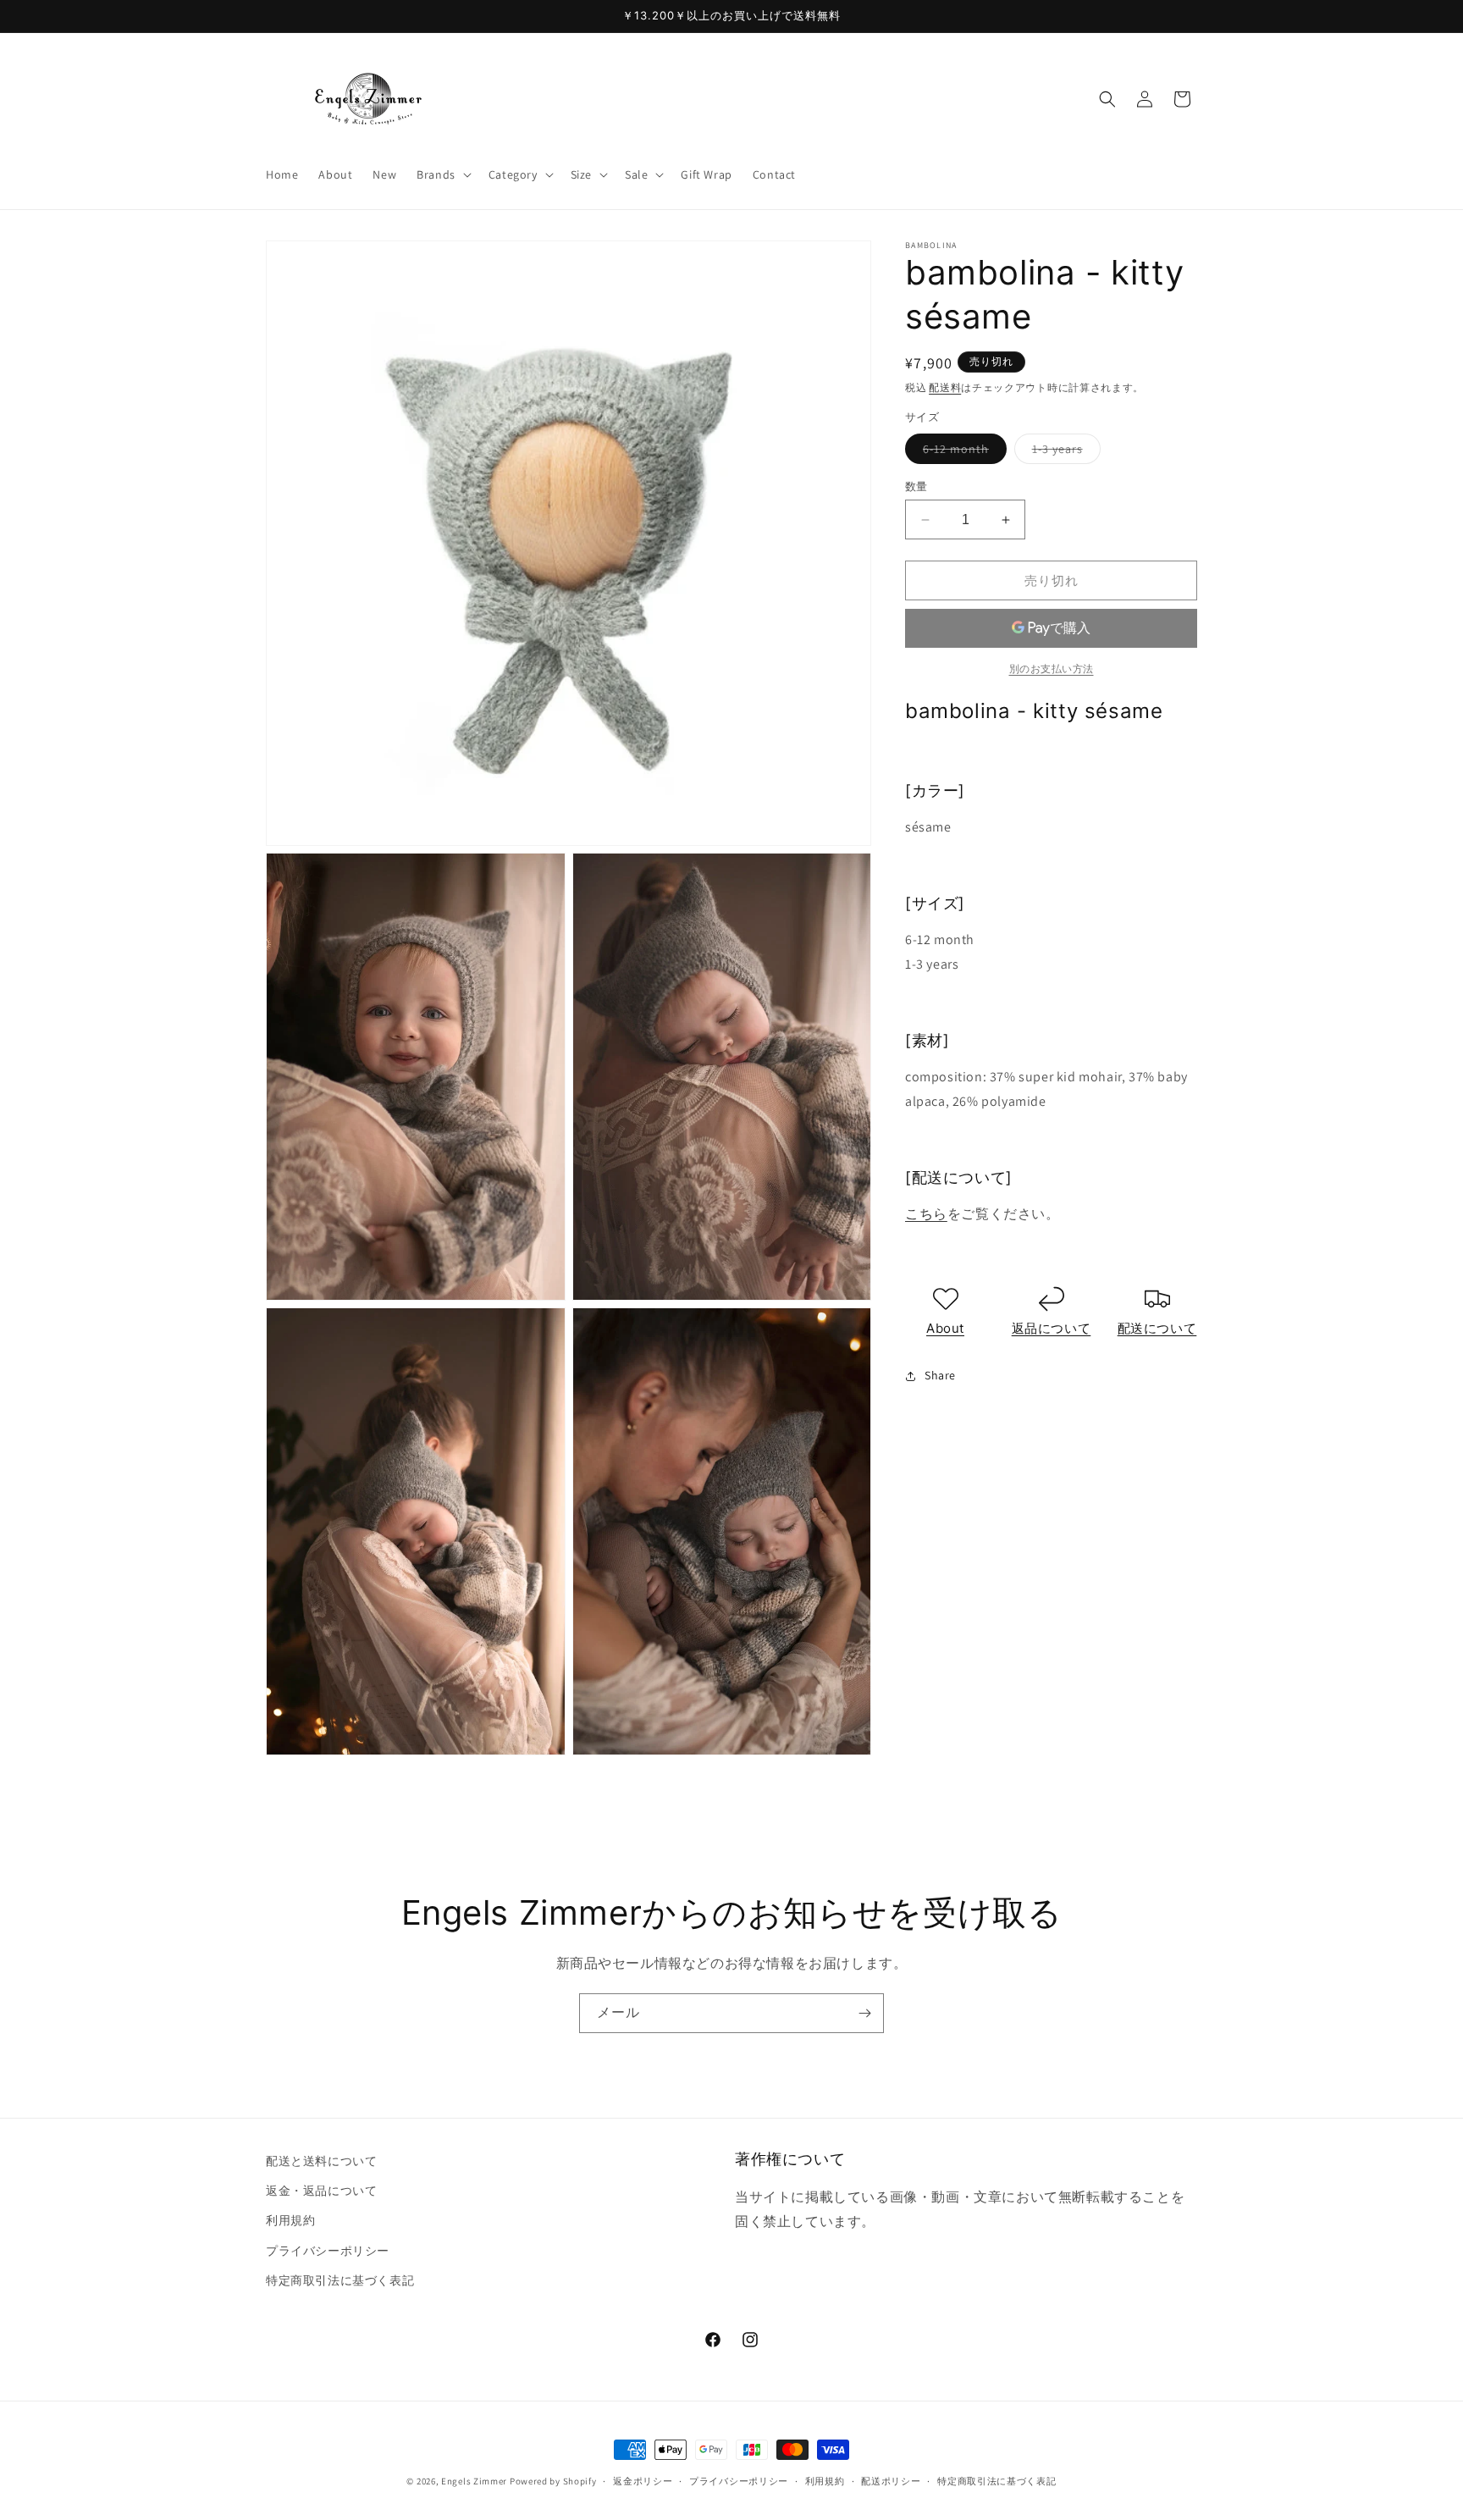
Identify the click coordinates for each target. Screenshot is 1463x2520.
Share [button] (940, 1375)
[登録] (864, 2013)
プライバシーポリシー (328, 2251)
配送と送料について (321, 2161)
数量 (916, 486)
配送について (1157, 1328)
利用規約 (290, 2220)
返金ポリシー (643, 2481)
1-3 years (1063, 452)
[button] (442, 174)
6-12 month (962, 452)
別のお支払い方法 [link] (1052, 669)
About (945, 1328)
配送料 (945, 387)
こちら (926, 1214)
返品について (1052, 1328)
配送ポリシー (891, 2481)
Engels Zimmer (474, 2481)
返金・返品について (321, 2191)
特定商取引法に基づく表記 (340, 2280)
